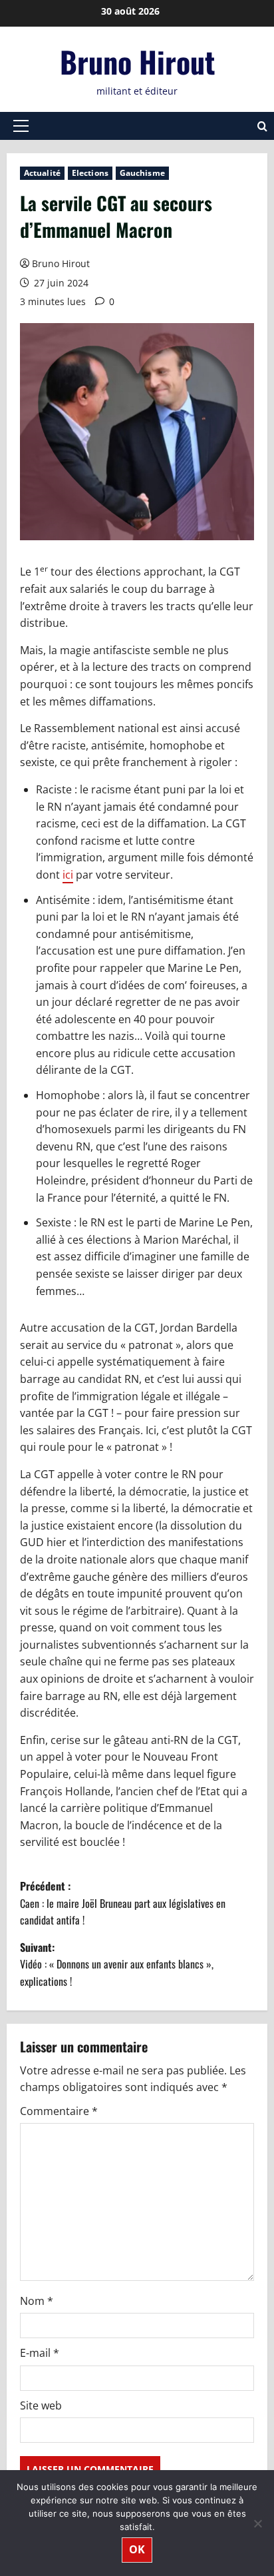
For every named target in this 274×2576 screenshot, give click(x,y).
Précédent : (123, 1903)
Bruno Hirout (137, 62)
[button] (21, 126)
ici (68, 875)
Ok (137, 2549)
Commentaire (59, 2111)
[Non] (257, 2523)
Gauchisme (142, 173)
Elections (90, 173)
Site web (41, 2405)
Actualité (42, 173)
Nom (37, 2301)
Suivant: (117, 1964)
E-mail (40, 2353)
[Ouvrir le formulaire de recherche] (262, 126)
